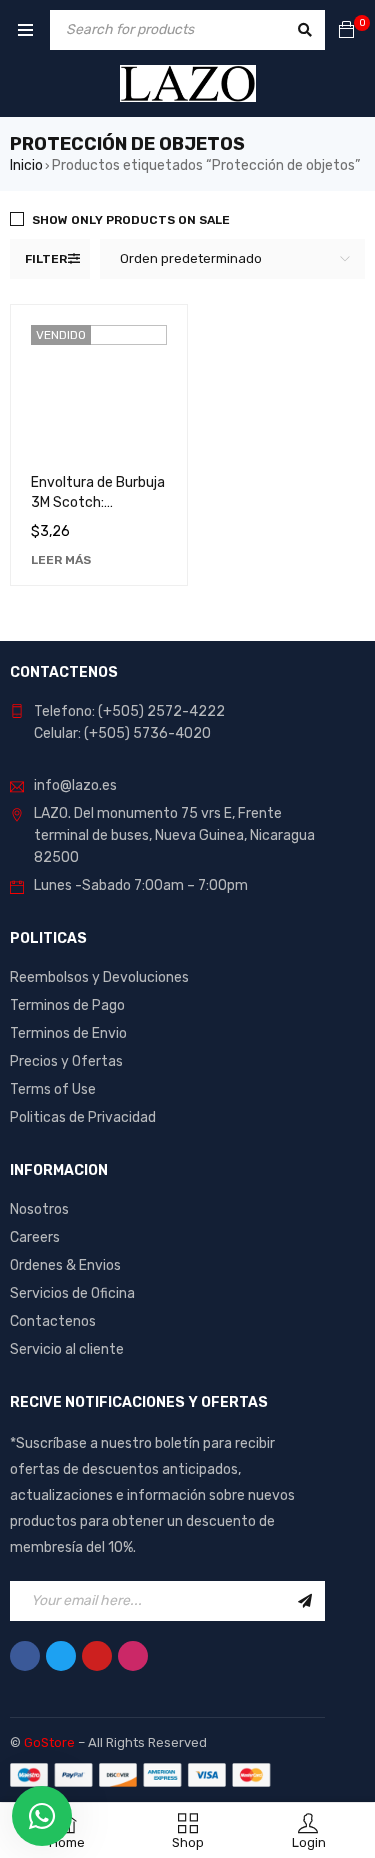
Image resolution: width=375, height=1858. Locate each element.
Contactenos (53, 1321)
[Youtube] (97, 1656)
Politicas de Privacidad (83, 1117)
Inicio (26, 165)
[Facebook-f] (25, 1656)
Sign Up (305, 1601)
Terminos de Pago (67, 1005)
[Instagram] (133, 1656)
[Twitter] (61, 1656)
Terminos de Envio (68, 1033)
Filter (46, 259)
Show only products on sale (131, 220)
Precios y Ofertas (66, 1061)
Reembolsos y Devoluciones (99, 977)
